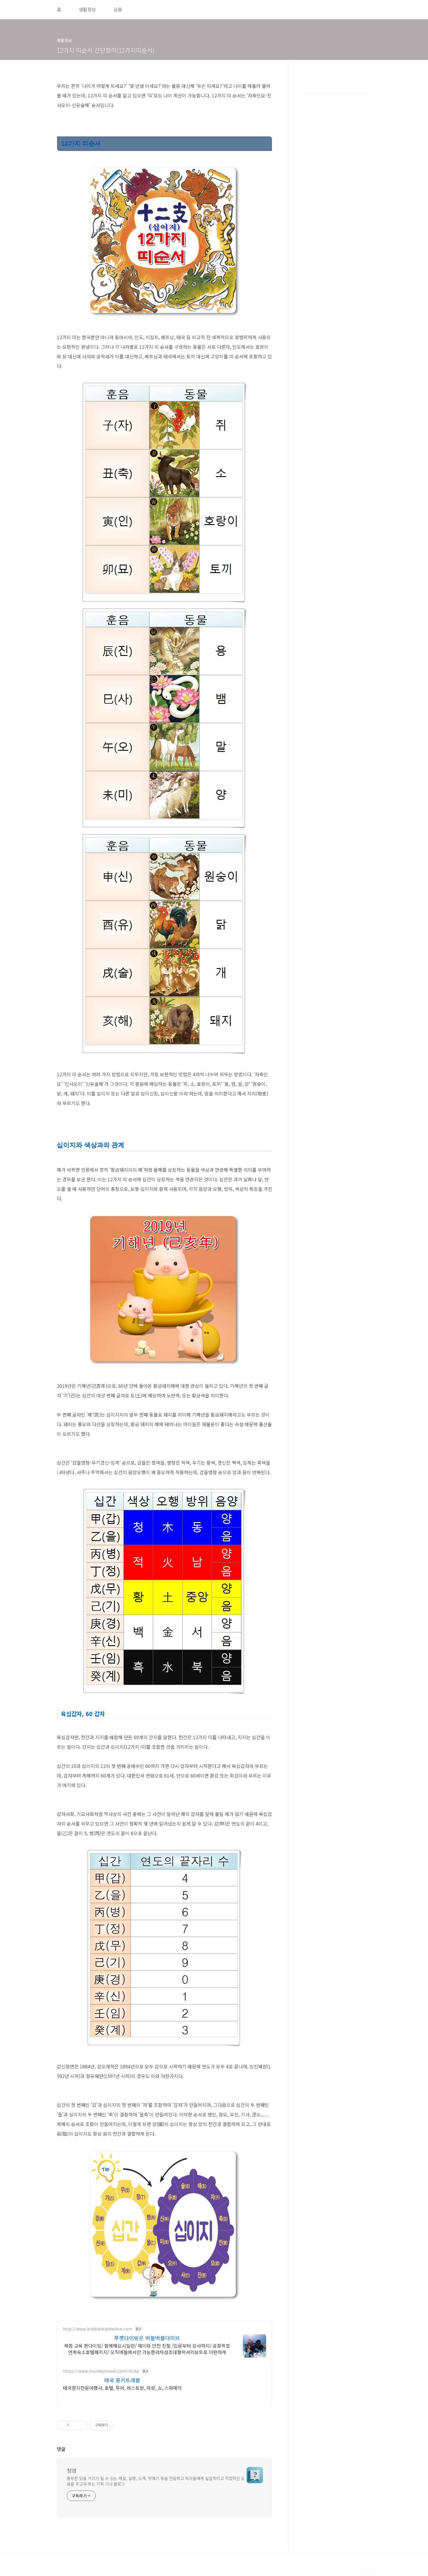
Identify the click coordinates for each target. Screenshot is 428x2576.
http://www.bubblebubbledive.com (98, 2329)
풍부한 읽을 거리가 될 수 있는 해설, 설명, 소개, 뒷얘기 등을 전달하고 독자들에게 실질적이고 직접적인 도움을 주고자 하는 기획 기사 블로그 (156, 2481)
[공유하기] (74, 2425)
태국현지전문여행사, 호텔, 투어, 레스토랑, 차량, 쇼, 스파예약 (122, 2388)
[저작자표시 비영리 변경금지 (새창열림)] (121, 2425)
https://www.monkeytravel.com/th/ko (101, 2371)
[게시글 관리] (81, 2425)
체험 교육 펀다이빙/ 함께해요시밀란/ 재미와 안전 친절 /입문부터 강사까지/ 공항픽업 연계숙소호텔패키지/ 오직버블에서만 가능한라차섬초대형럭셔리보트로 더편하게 (147, 2349)
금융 (118, 9)
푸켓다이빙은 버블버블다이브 (147, 2338)
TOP (367, 2571)
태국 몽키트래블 (122, 2380)
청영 (72, 2470)
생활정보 (87, 9)
